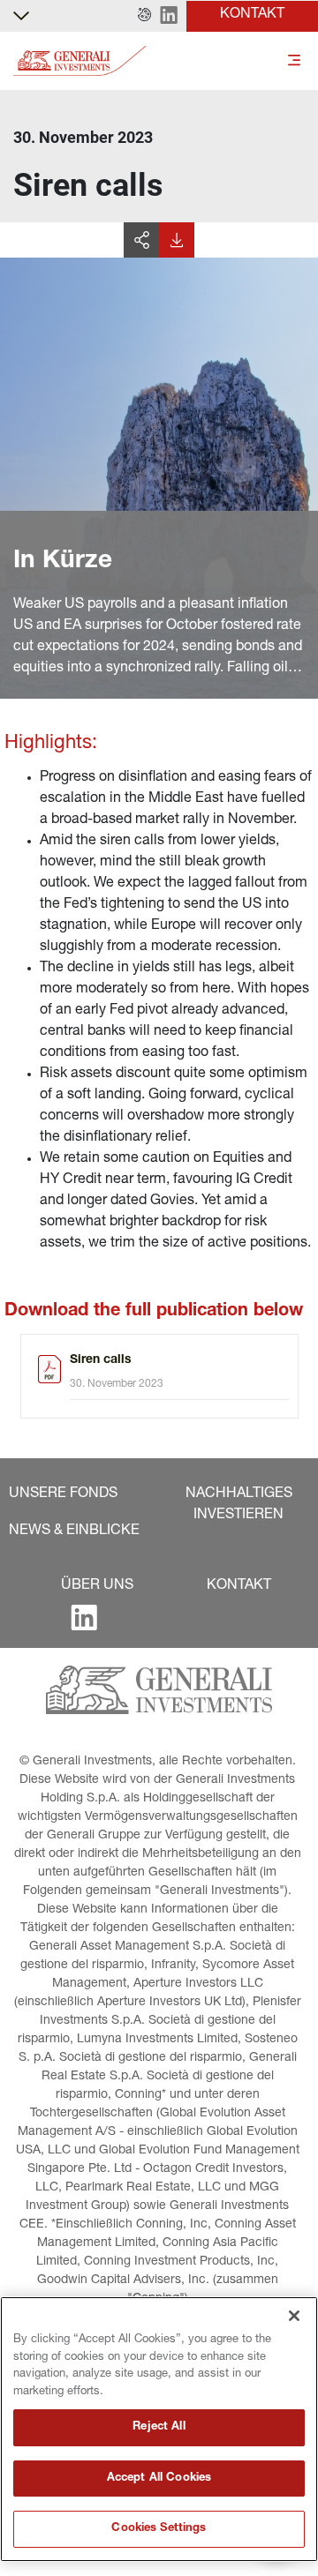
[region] (159, 2429)
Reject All (159, 2427)
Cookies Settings (159, 2529)
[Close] (294, 2316)
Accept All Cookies (159, 2479)
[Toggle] (294, 61)
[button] (144, 16)
